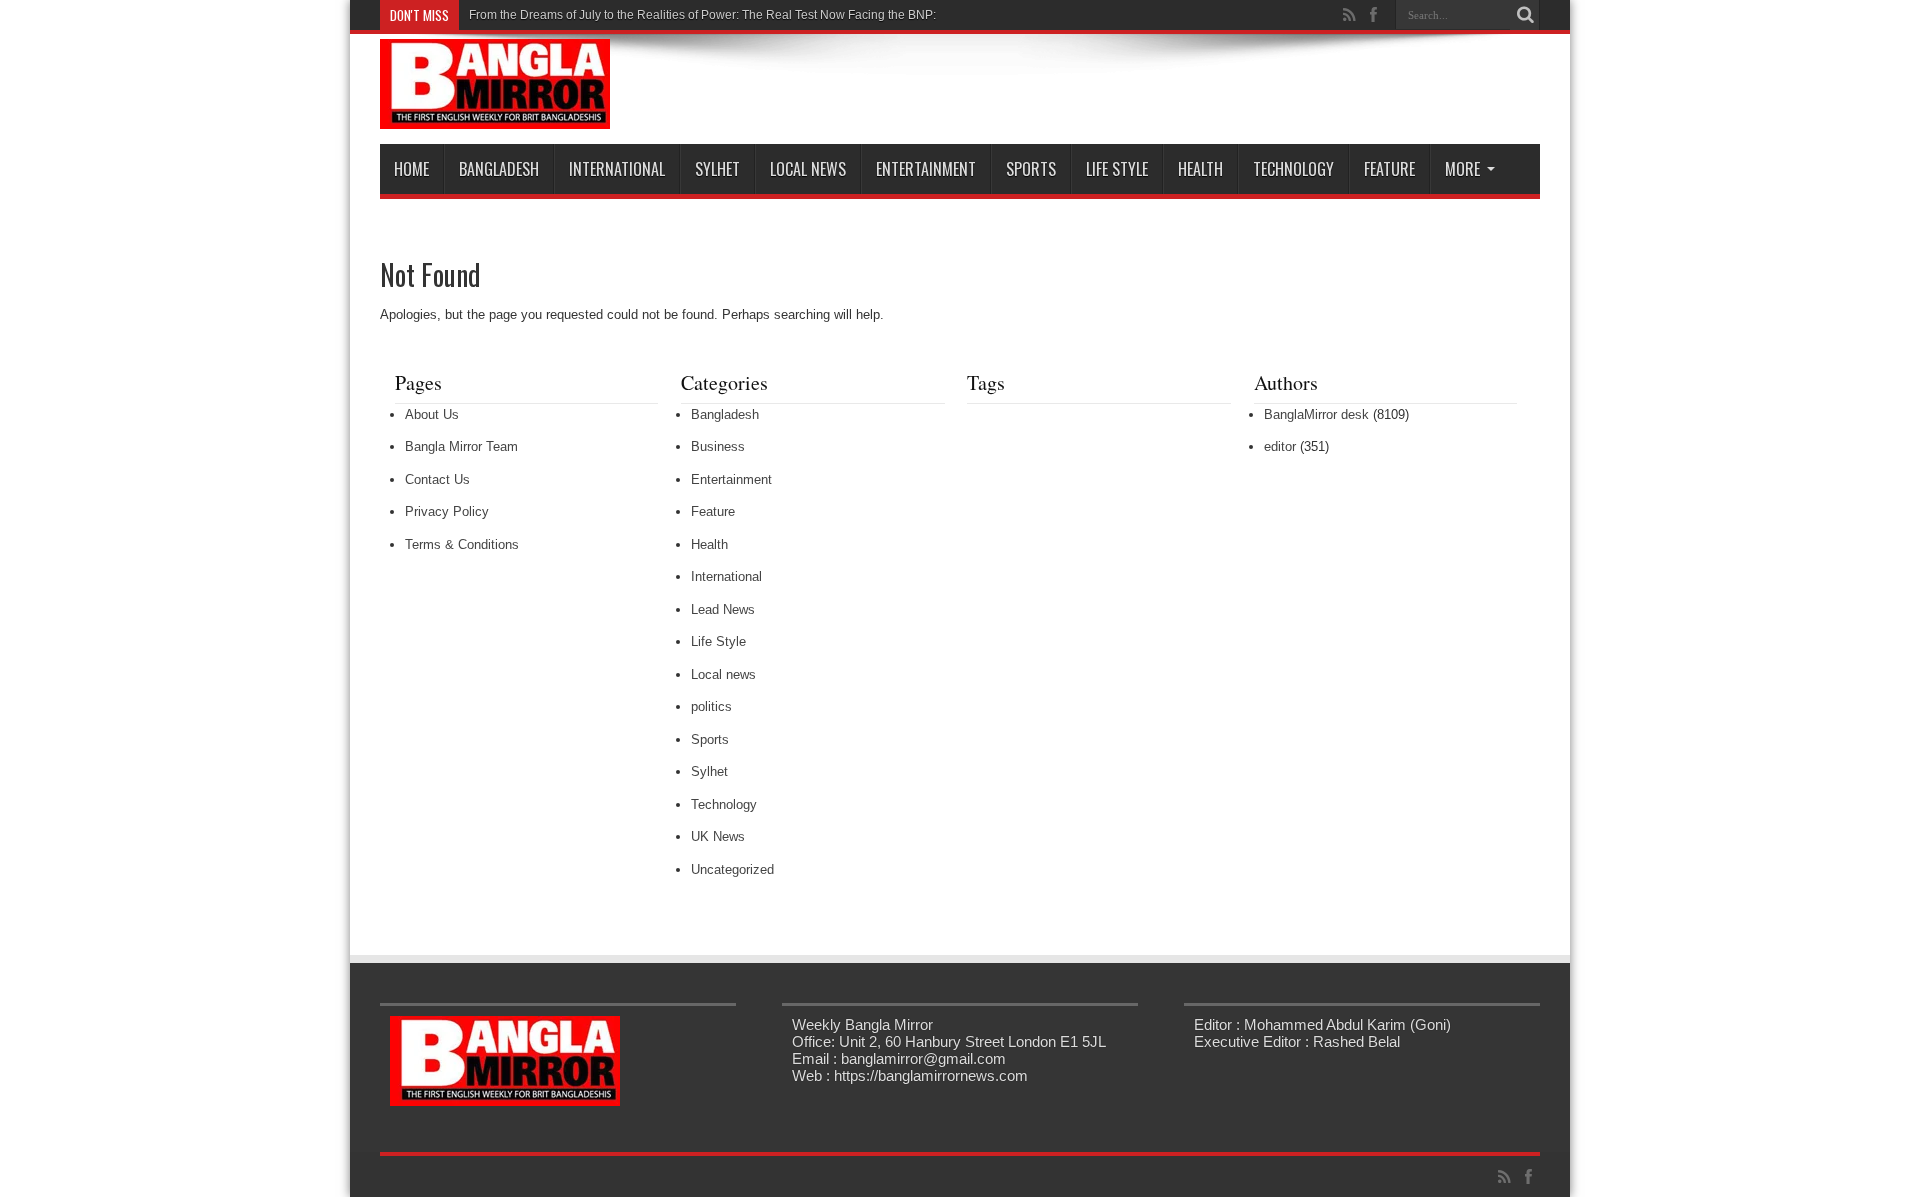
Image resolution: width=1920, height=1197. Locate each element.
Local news (808, 169)
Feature (1389, 169)
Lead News (723, 609)
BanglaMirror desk (1316, 414)
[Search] (1525, 15)
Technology (1293, 169)
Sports (1031, 169)
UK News (718, 836)
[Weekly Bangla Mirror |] (495, 114)
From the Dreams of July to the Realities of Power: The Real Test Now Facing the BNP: (702, 15)
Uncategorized (732, 869)
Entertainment (926, 169)
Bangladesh (499, 169)
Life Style (1117, 169)
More (1462, 169)
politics (711, 706)
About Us (432, 414)
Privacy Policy (447, 511)
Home (411, 169)
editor (1280, 446)
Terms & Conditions (462, 544)
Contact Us (437, 479)
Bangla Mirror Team (461, 446)
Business (718, 446)
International (617, 169)
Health (1200, 169)
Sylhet (717, 169)
